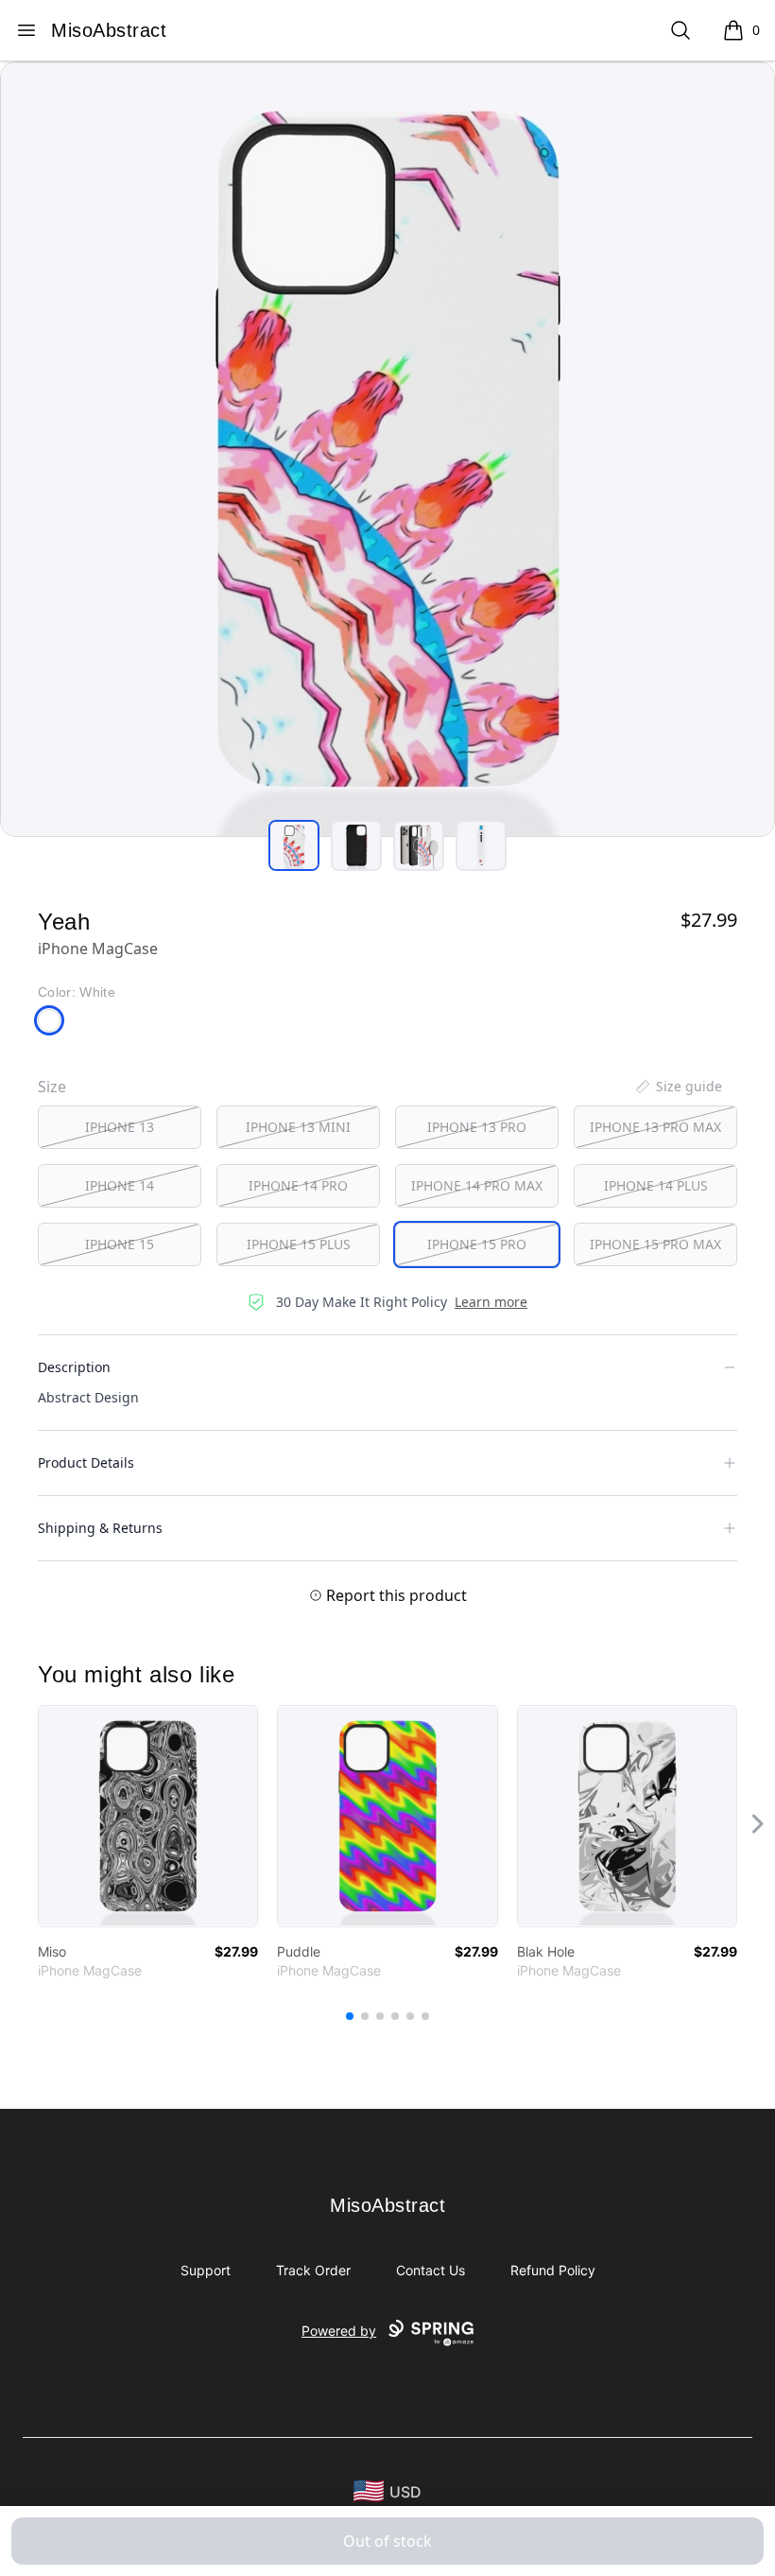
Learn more (491, 1302)
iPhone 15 (120, 1244)
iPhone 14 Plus (656, 1185)
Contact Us (431, 2270)
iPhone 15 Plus (299, 1244)
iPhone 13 (120, 1127)
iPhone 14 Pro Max (477, 1185)
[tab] (294, 845)
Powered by (339, 2331)
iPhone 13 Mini (298, 1127)
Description (74, 1367)
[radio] (120, 1127)
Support (206, 2270)
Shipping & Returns (100, 1528)
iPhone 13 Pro (477, 1127)
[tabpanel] (387, 449)
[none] (678, 1087)
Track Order (313, 2270)
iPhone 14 (120, 1185)
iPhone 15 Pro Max (655, 1244)
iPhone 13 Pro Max (655, 1127)
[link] (148, 1816)
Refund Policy (553, 2270)
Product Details (86, 1462)
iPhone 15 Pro (477, 1244)
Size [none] (52, 1087)
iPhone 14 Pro (298, 1185)
